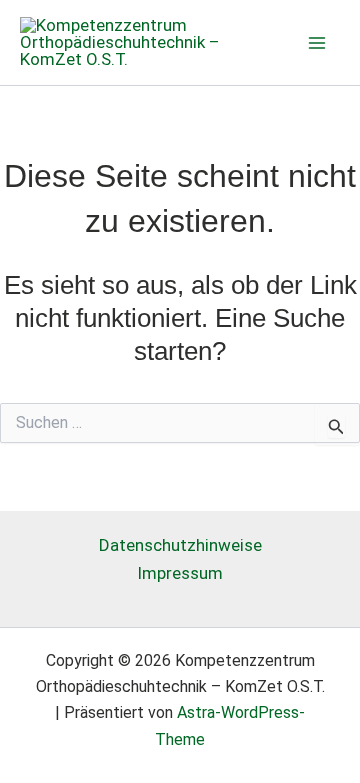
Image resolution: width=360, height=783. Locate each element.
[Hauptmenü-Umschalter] (318, 43)
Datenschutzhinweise (180, 545)
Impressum (180, 573)
